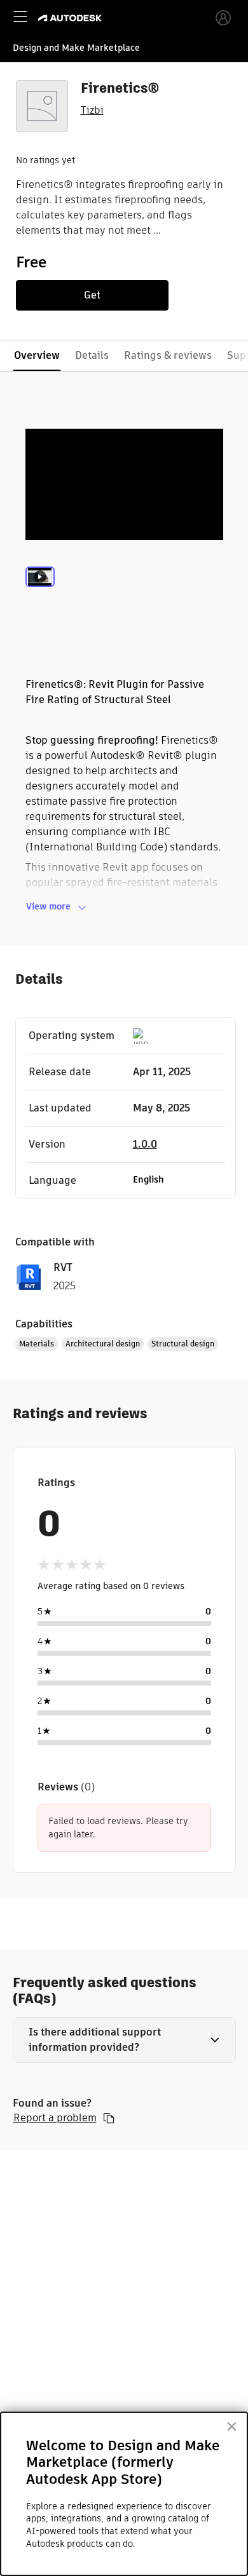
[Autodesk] (72, 18)
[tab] (40, 593)
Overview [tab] (37, 355)
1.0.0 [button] (145, 1144)
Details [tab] (92, 355)
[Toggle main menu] (20, 17)
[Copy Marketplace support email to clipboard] (109, 2118)
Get (92, 295)
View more (48, 906)
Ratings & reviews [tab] (168, 355)
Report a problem (55, 2118)
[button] (124, 2040)
